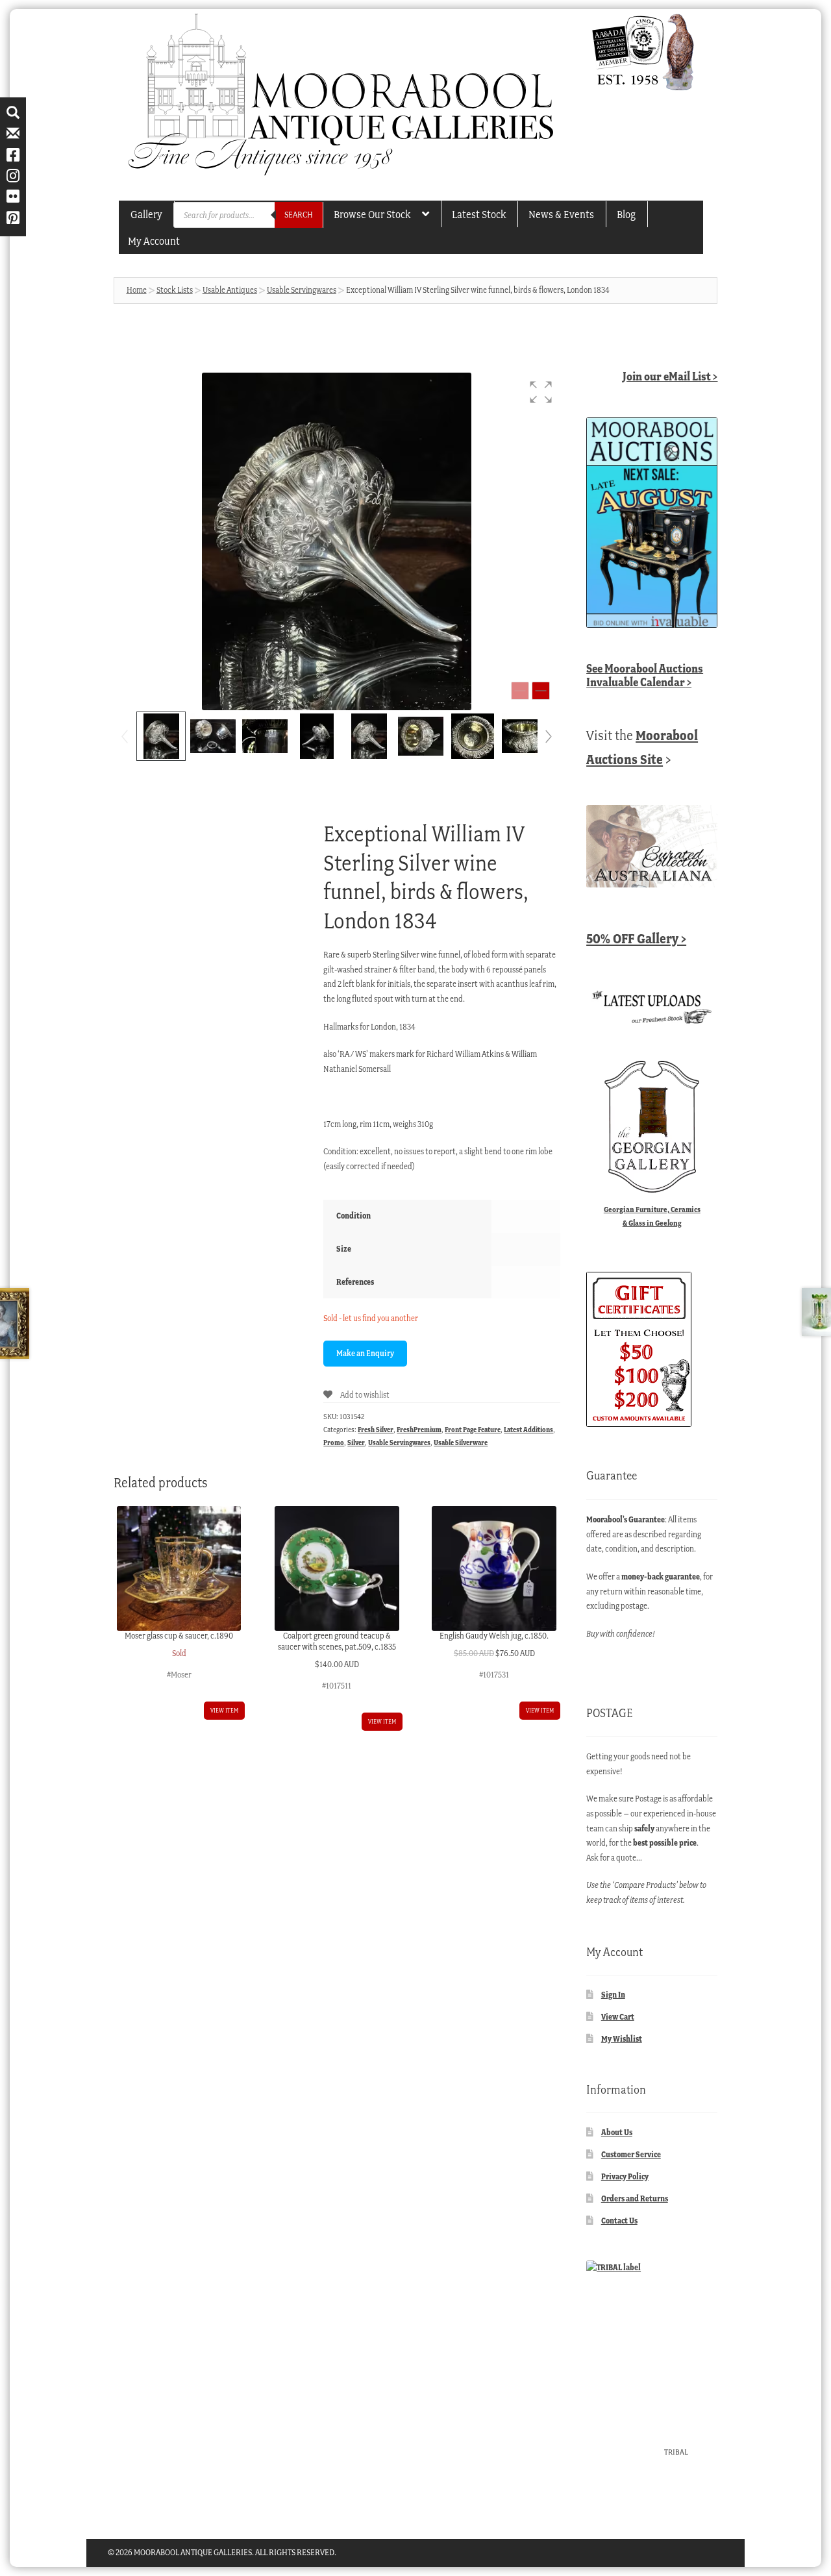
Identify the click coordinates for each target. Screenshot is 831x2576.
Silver (356, 1443)
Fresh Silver (376, 1430)
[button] (541, 392)
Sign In (613, 1995)
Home (137, 290)
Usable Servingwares (302, 290)
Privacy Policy (625, 2176)
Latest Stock (479, 214)
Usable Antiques (230, 290)
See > (645, 675)
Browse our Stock (372, 214)
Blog (626, 214)
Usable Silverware (461, 1443)
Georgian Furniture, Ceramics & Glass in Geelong (652, 1216)
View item (224, 1710)
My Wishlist (622, 2039)
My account (154, 241)
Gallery (146, 214)
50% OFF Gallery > (636, 938)
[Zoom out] (520, 691)
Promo (334, 1443)
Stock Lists (175, 290)
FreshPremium (419, 1430)
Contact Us (619, 2221)
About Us (617, 2132)
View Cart (618, 2017)
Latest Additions (528, 1430)
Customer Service (631, 2154)
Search (299, 215)
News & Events (561, 214)
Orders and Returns (635, 2198)
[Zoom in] (541, 691)
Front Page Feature (473, 1430)
